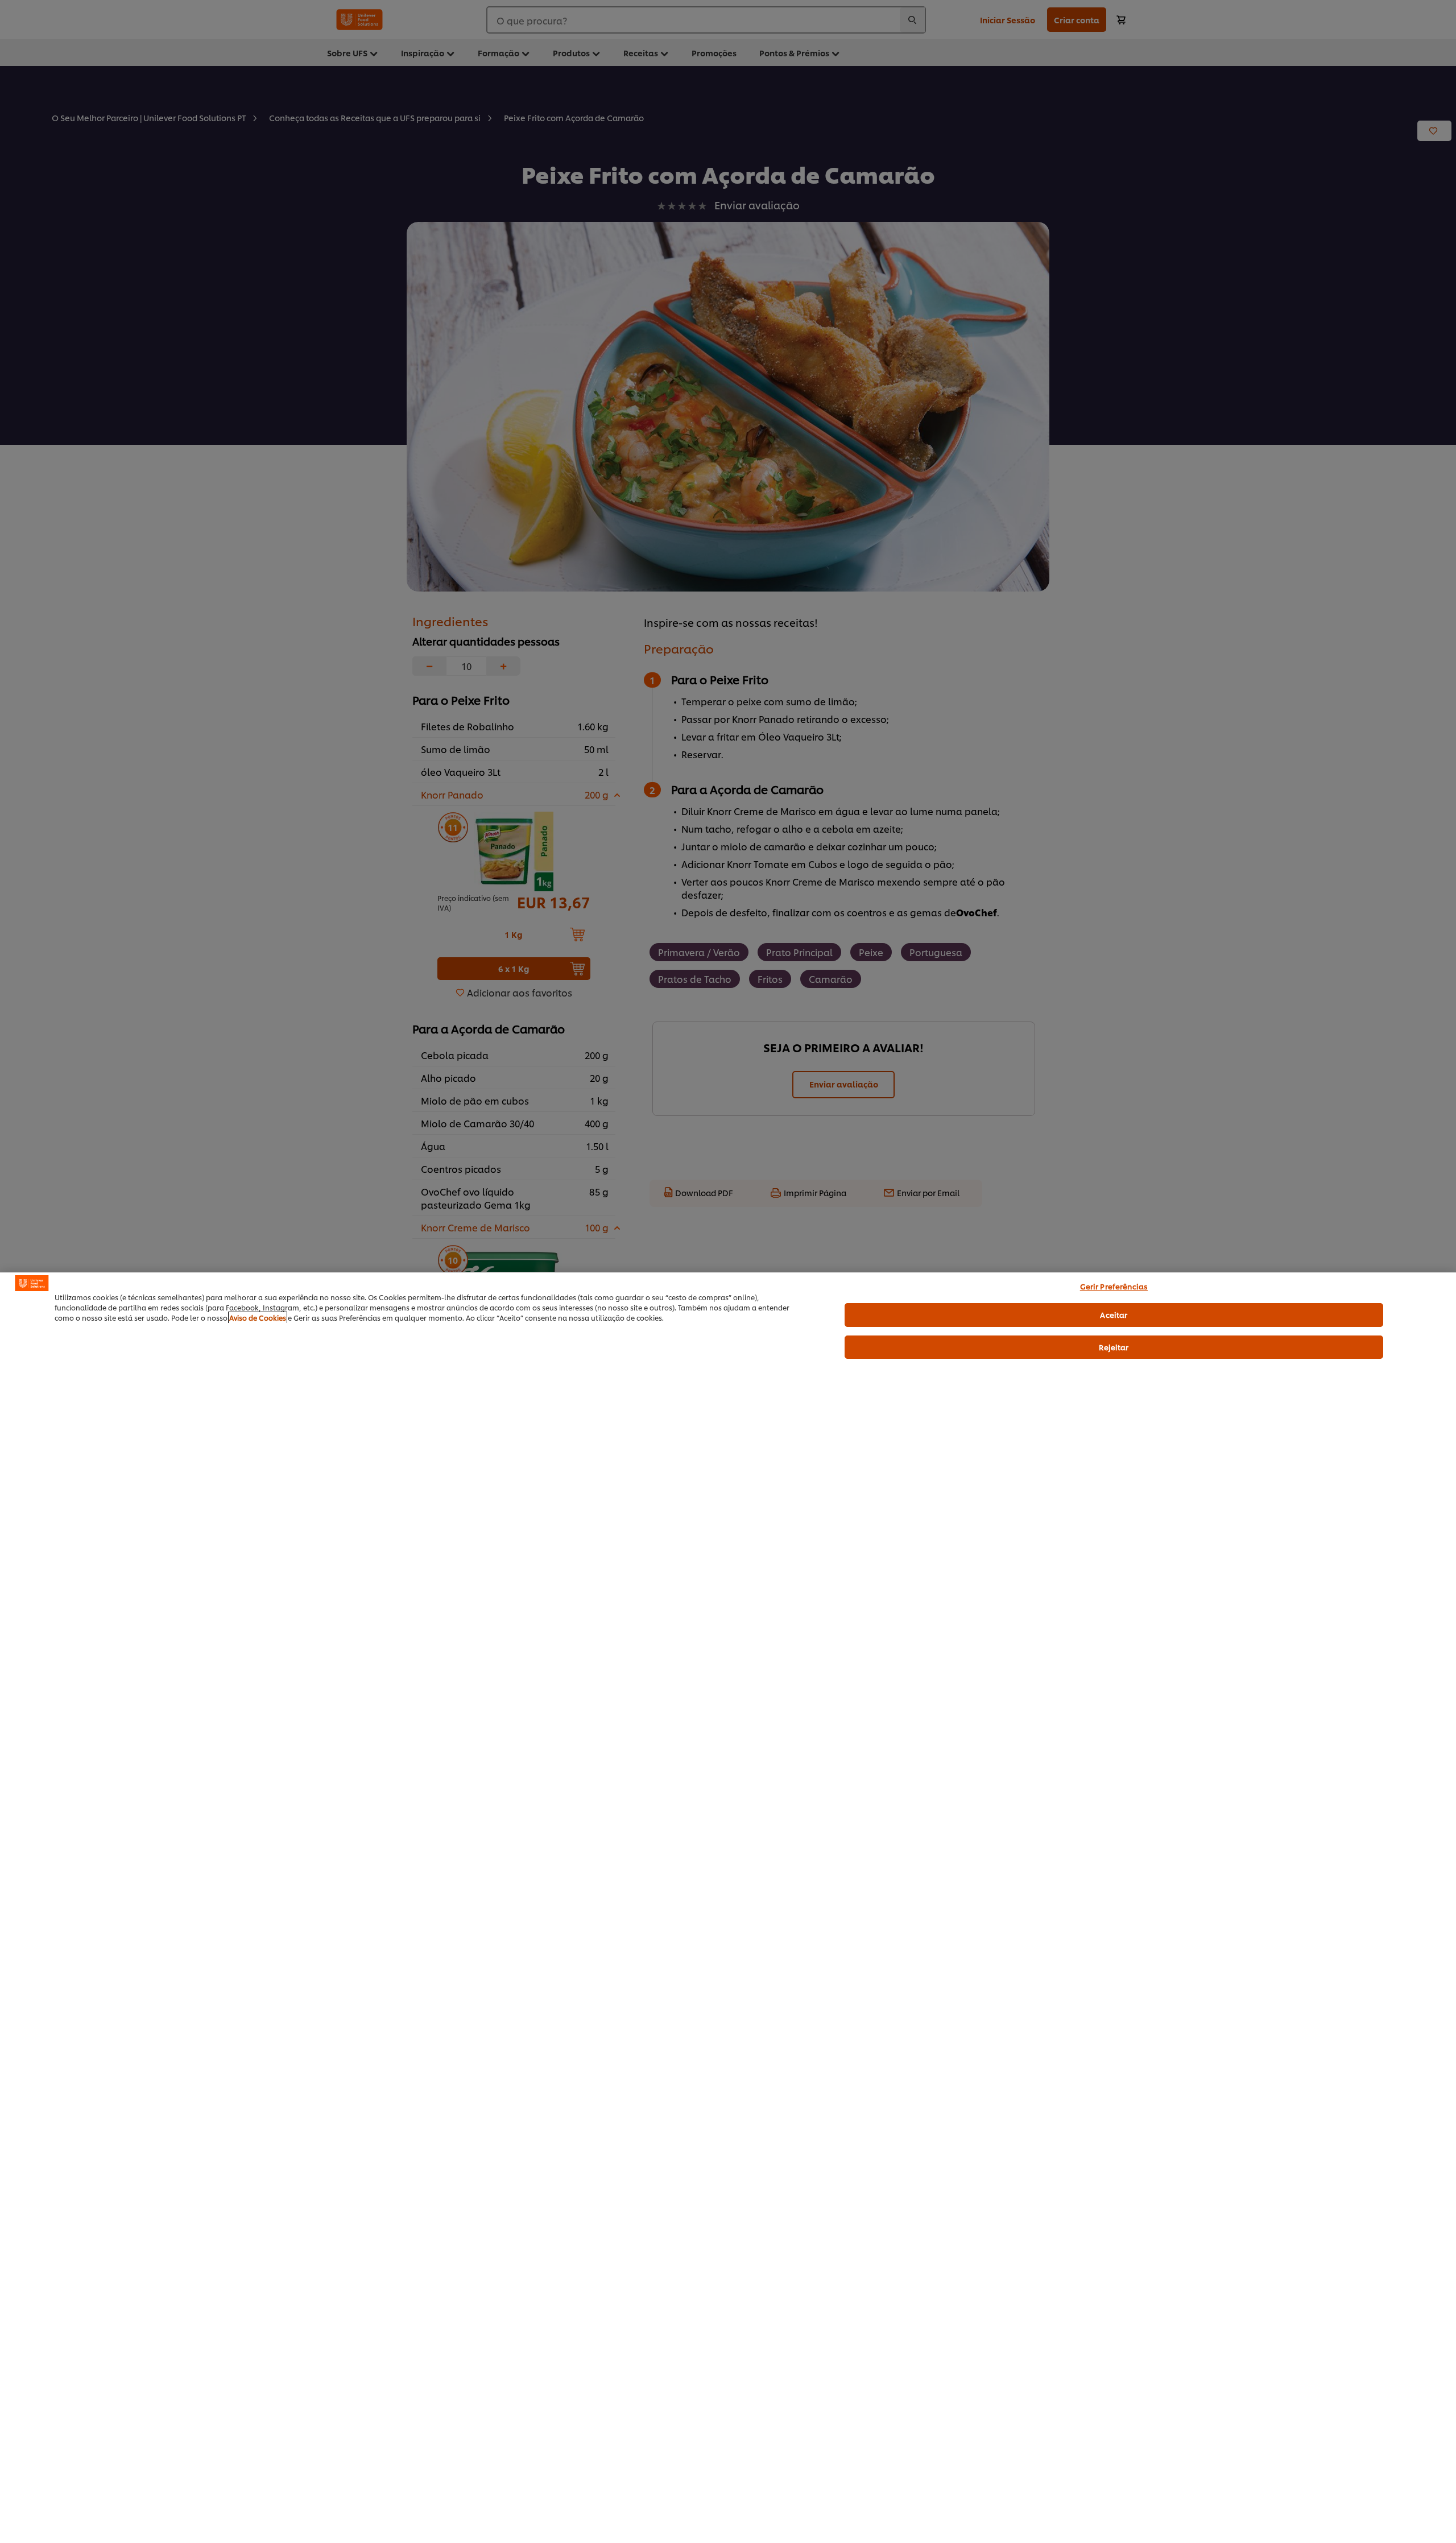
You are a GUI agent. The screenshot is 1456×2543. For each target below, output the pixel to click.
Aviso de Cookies (258, 1318)
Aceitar (1114, 1314)
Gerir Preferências (1114, 1286)
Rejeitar (1114, 1347)
